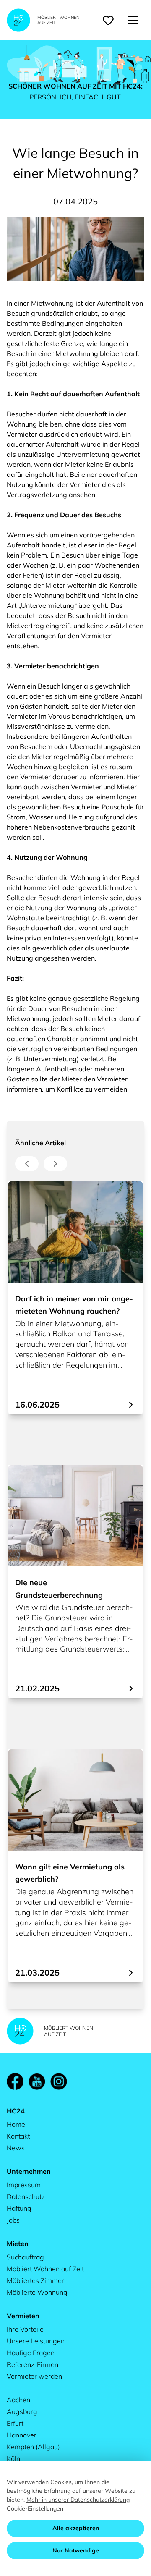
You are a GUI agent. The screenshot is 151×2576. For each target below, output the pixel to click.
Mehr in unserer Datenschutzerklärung (78, 2500)
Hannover (22, 2435)
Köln (13, 2458)
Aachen (18, 2400)
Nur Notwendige (76, 2550)
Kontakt (18, 2136)
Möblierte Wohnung (37, 2292)
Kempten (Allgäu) (33, 2447)
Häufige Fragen (31, 2353)
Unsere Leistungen (36, 2341)
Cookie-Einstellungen (35, 2508)
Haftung (19, 2208)
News (16, 2148)
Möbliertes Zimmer (35, 2280)
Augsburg (22, 2411)
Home (16, 2124)
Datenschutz (26, 2196)
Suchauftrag (25, 2257)
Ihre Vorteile (25, 2329)
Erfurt (15, 2423)
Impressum (24, 2185)
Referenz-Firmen (33, 2364)
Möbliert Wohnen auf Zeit (45, 2269)
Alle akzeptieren (76, 2528)
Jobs (13, 2220)
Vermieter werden (34, 2376)
